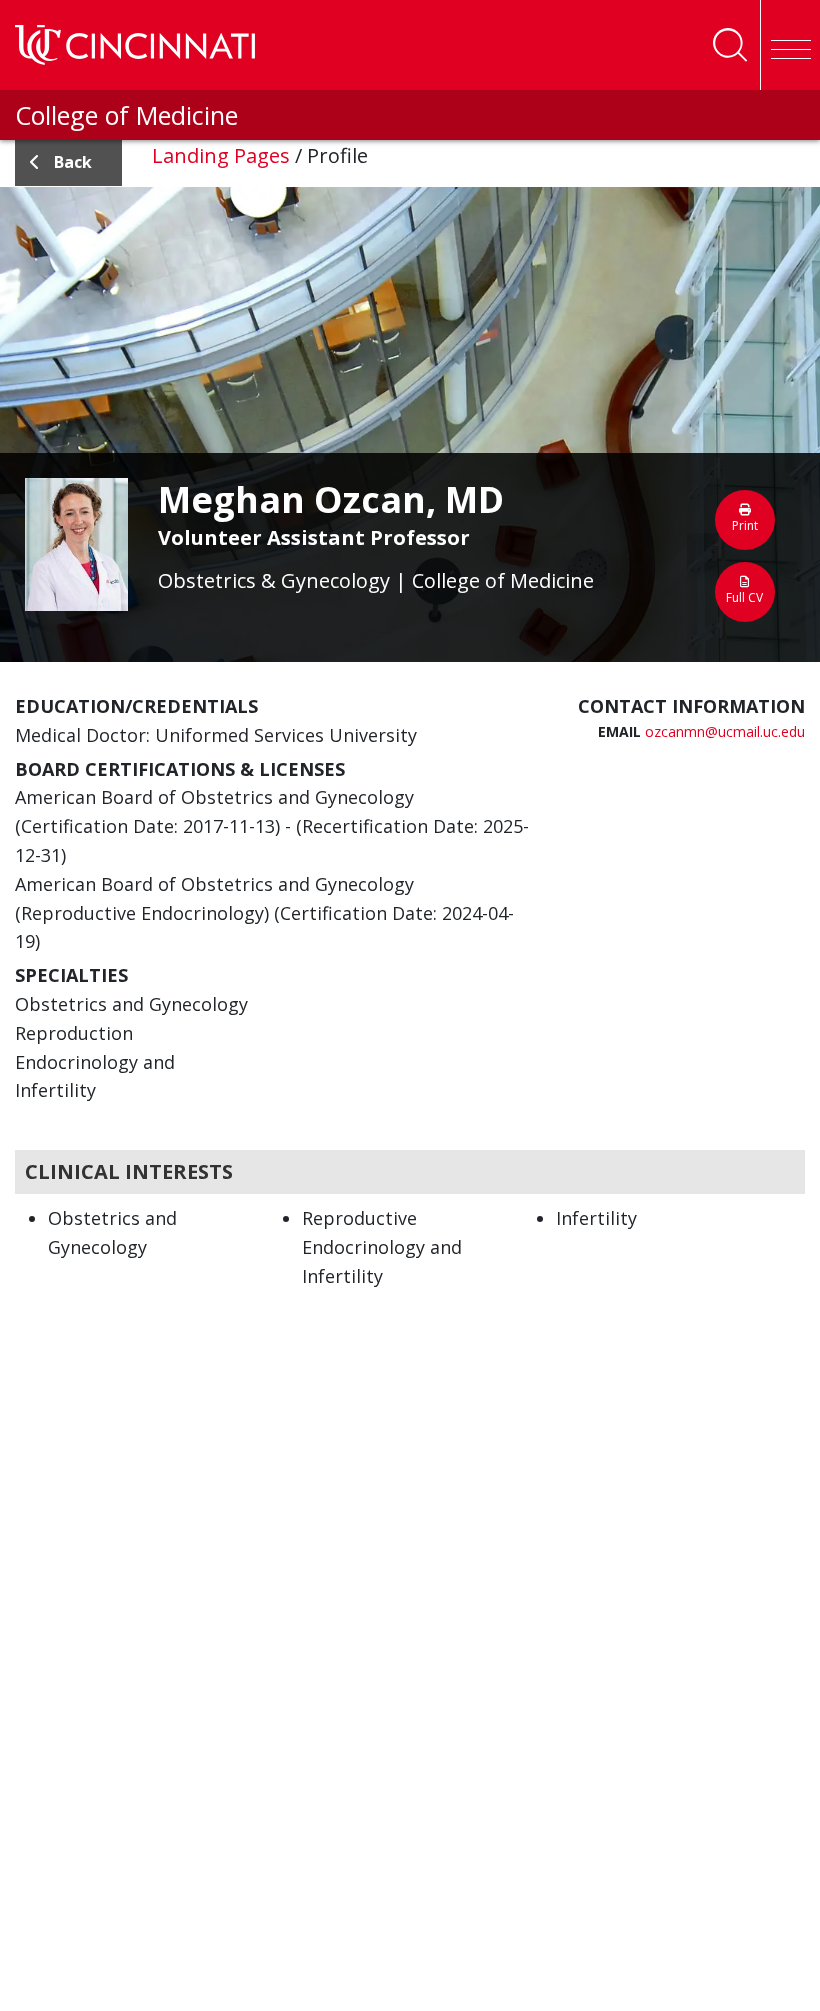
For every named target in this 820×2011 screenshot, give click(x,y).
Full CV (744, 597)
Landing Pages (221, 155)
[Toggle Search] (730, 45)
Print (745, 525)
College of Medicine (126, 115)
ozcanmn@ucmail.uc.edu (725, 731)
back (73, 162)
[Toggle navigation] (790, 45)
